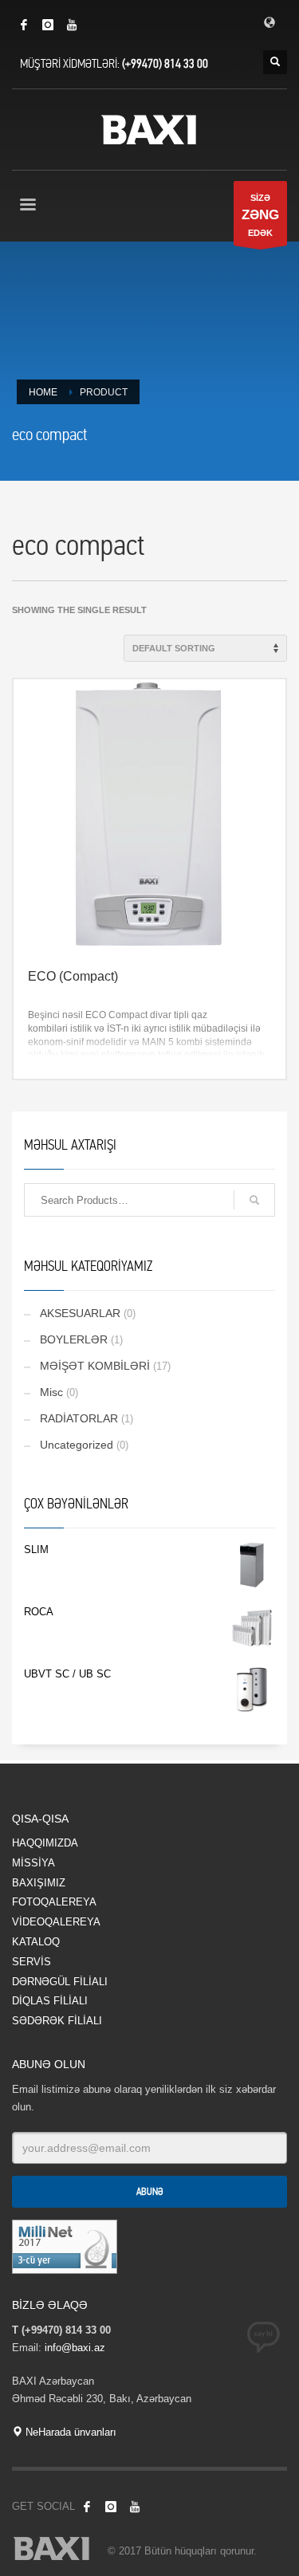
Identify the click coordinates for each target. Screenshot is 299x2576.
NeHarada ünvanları (69, 2432)
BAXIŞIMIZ (39, 1883)
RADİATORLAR (79, 1418)
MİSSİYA (33, 1863)
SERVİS (31, 1962)
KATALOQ (36, 1942)
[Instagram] (48, 25)
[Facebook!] (87, 2507)
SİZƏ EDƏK (260, 215)
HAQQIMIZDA (45, 1843)
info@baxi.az (75, 2348)
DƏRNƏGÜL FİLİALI (60, 1982)
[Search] (254, 1200)
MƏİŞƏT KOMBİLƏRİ (95, 1366)
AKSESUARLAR (80, 1313)
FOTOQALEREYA (54, 1902)
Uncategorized (77, 1445)
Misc (51, 1392)
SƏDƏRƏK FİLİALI (57, 2021)
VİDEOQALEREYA (56, 1922)
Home (43, 392)
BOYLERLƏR (74, 1339)
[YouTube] (72, 25)
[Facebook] (24, 25)
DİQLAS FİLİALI (50, 2001)
